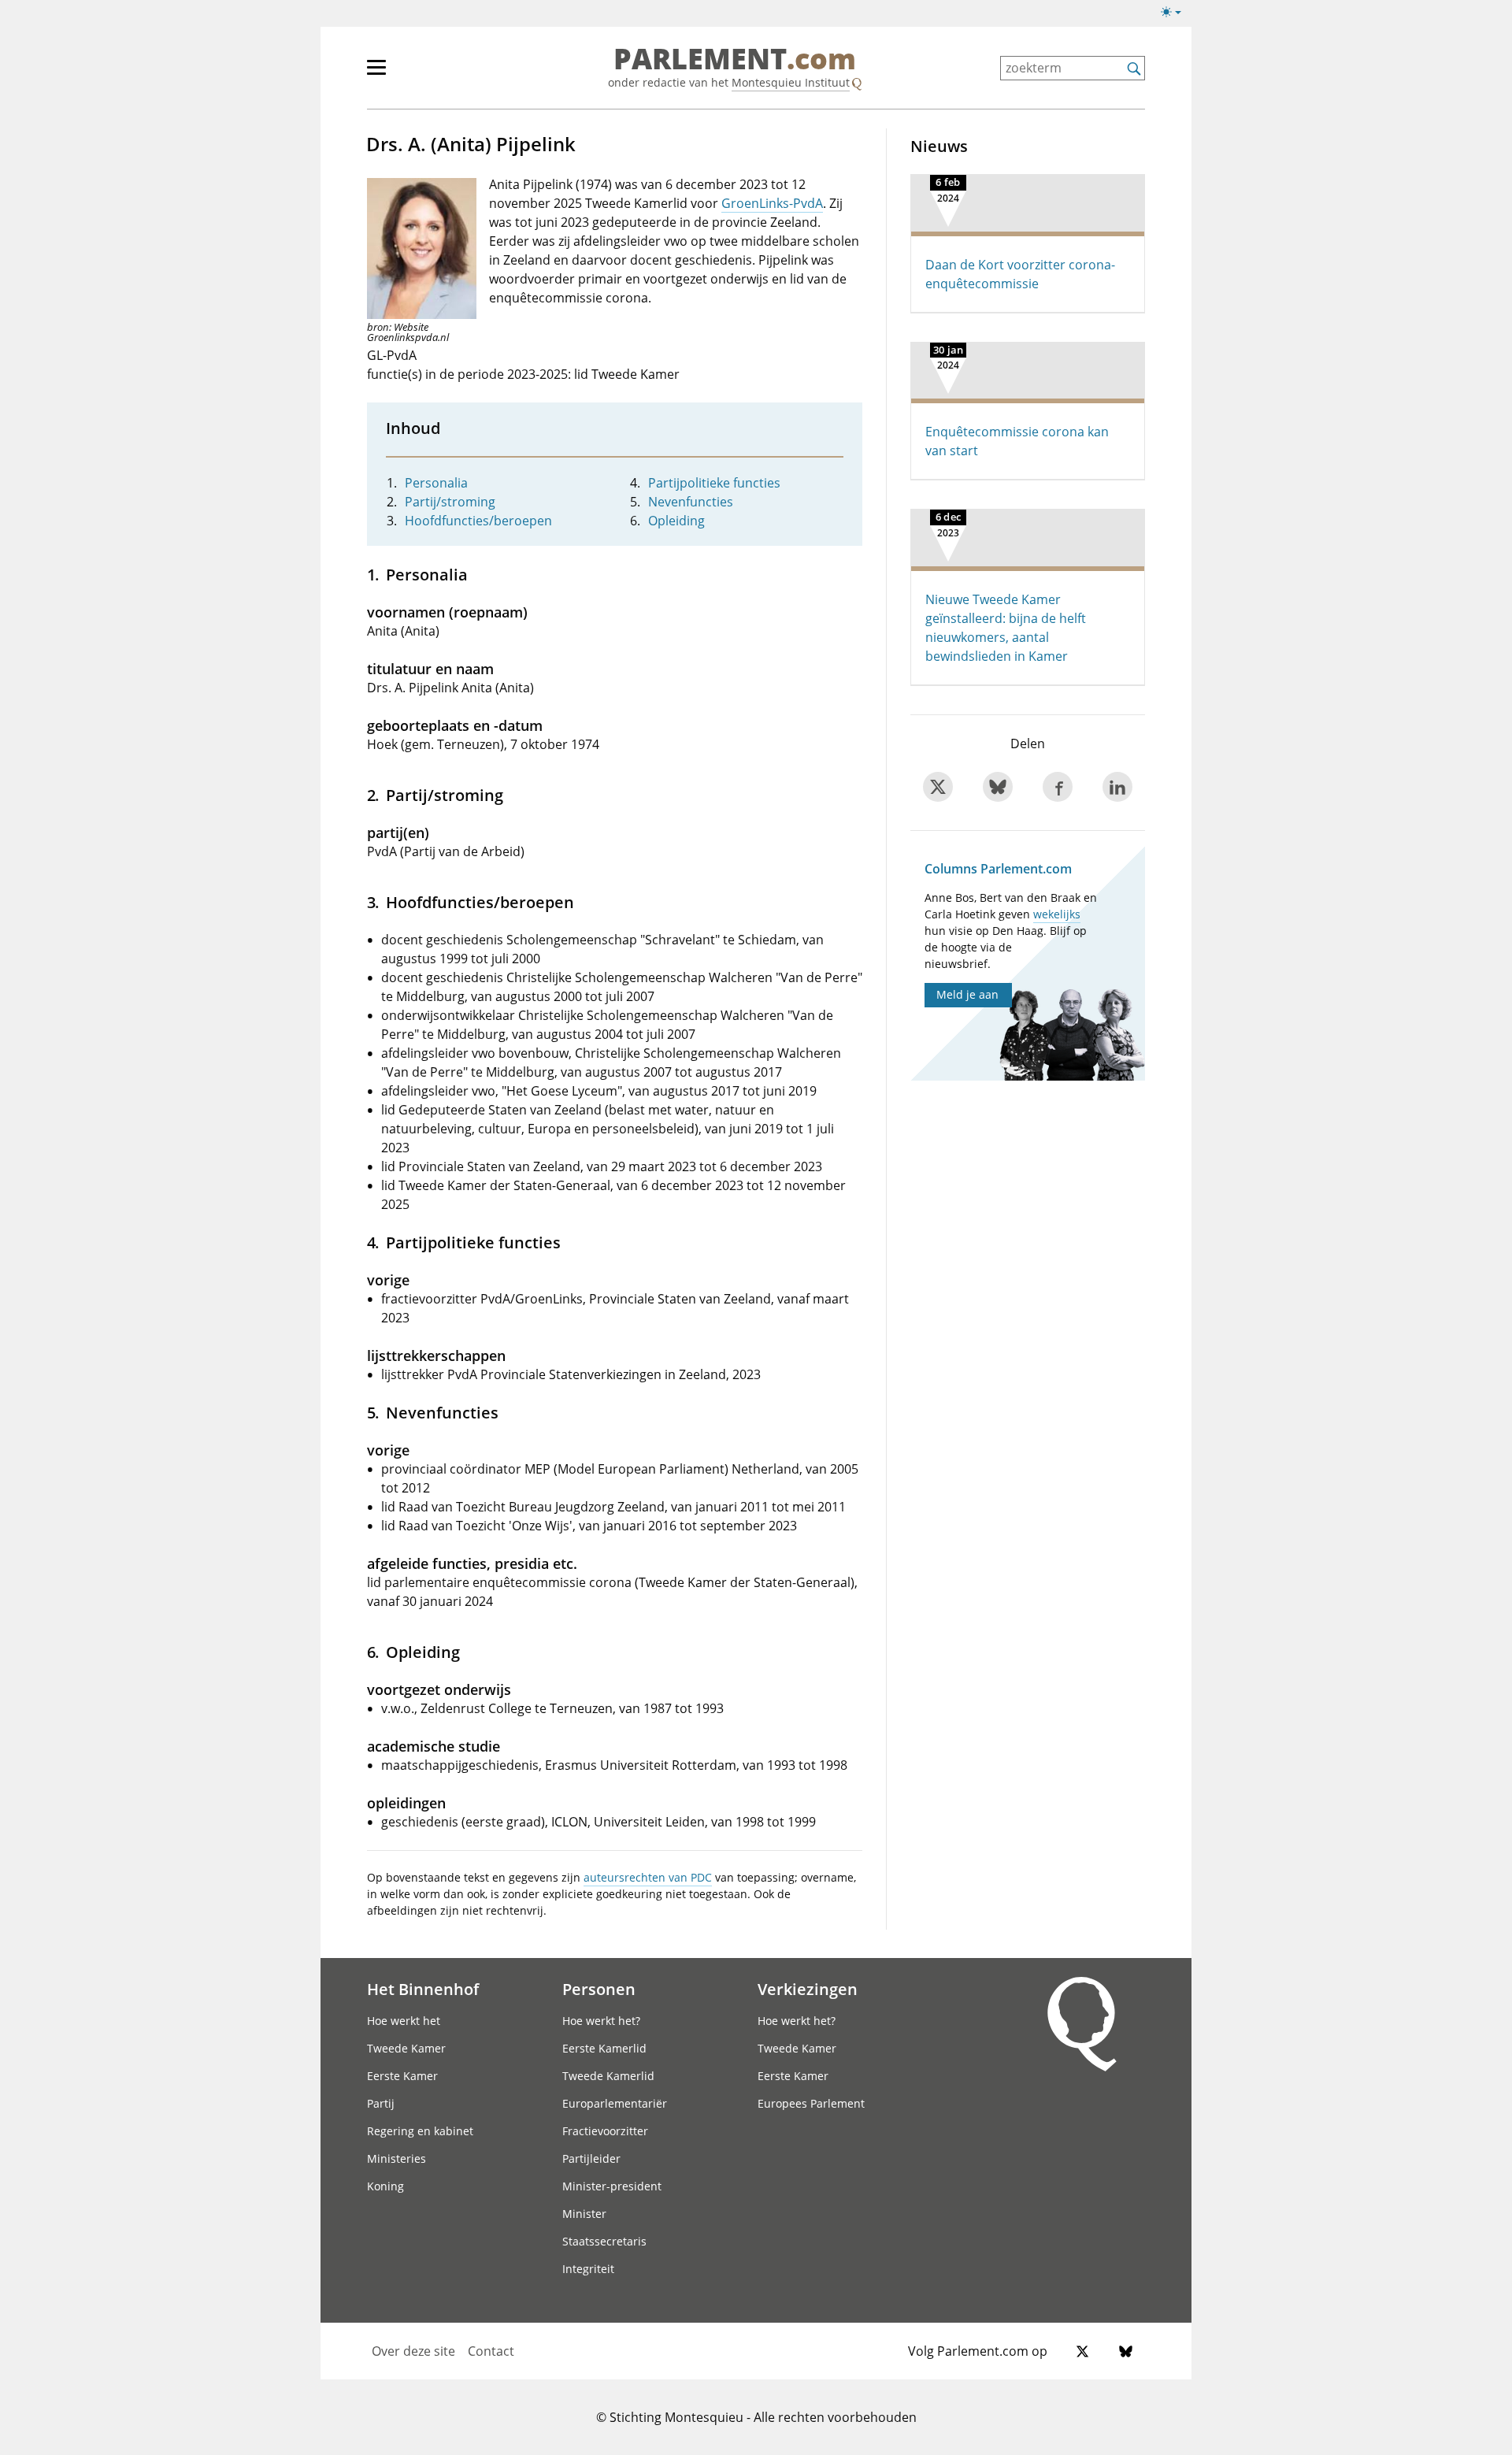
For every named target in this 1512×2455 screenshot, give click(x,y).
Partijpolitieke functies (714, 483)
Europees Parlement (811, 2103)
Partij (381, 2103)
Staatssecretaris (604, 2241)
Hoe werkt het (404, 2021)
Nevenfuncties (691, 502)
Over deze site (413, 2351)
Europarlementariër (615, 2103)
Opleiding (676, 521)
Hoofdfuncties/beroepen (478, 521)
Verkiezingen (808, 1989)
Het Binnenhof (423, 1989)
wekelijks (1057, 914)
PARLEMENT (735, 60)
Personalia (436, 483)
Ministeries (397, 2158)
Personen (599, 1989)
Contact (491, 2351)
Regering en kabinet (420, 2131)
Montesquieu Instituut (791, 82)
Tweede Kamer (406, 2048)
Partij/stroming (450, 502)
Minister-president (612, 2186)
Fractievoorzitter (605, 2131)
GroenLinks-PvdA (772, 203)
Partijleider (591, 2158)
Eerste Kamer (402, 2076)
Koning (385, 2186)
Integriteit (588, 2269)
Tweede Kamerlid (608, 2076)
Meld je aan (967, 994)
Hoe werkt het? (601, 2021)
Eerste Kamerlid (604, 2048)
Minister (584, 2214)
